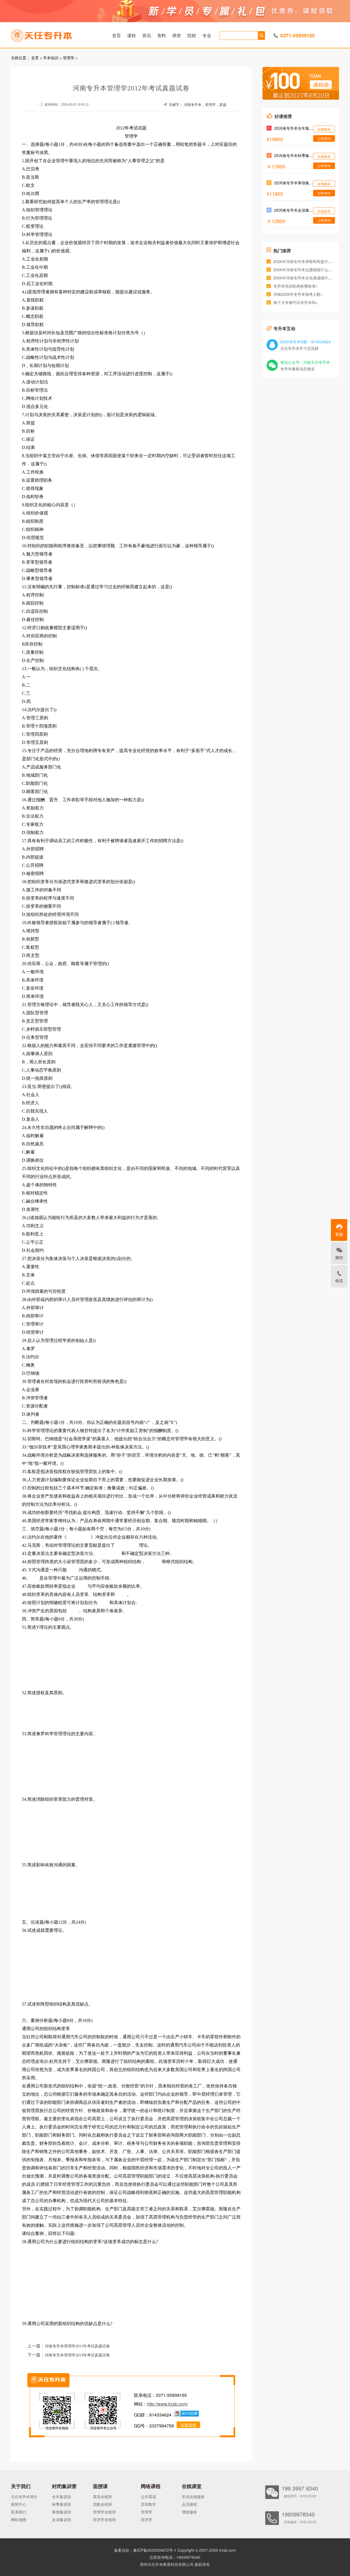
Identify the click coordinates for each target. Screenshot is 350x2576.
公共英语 (148, 2497)
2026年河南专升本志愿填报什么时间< (306, 270)
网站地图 (19, 2519)
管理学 (69, 58)
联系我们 (19, 2512)
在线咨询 (188, 2425)
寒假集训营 (62, 2512)
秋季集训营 (62, 2504)
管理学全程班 (104, 2512)
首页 (116, 35)
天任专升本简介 (24, 2497)
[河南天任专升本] (54, 34)
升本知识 (51, 58)
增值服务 (189, 2512)
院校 (192, 35)
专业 (207, 35)
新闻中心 (19, 2504)
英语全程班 (103, 2497)
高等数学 (148, 2504)
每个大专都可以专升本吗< (296, 302)
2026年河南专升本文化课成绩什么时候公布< (311, 278)
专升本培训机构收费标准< (296, 286)
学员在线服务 (193, 2497)
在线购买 (324, 129)
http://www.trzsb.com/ (167, 2404)
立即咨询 (324, 138)
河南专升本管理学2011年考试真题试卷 (77, 2346)
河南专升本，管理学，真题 (205, 105)
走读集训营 (62, 2519)
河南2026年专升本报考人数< (298, 294)
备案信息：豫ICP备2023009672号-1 (145, 2550)
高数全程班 (103, 2504)
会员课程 (189, 2504)
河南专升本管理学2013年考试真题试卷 (77, 2355)
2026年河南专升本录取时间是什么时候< (308, 261)
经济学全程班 (104, 2519)
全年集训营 (62, 2497)
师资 (177, 35)
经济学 (147, 2519)
